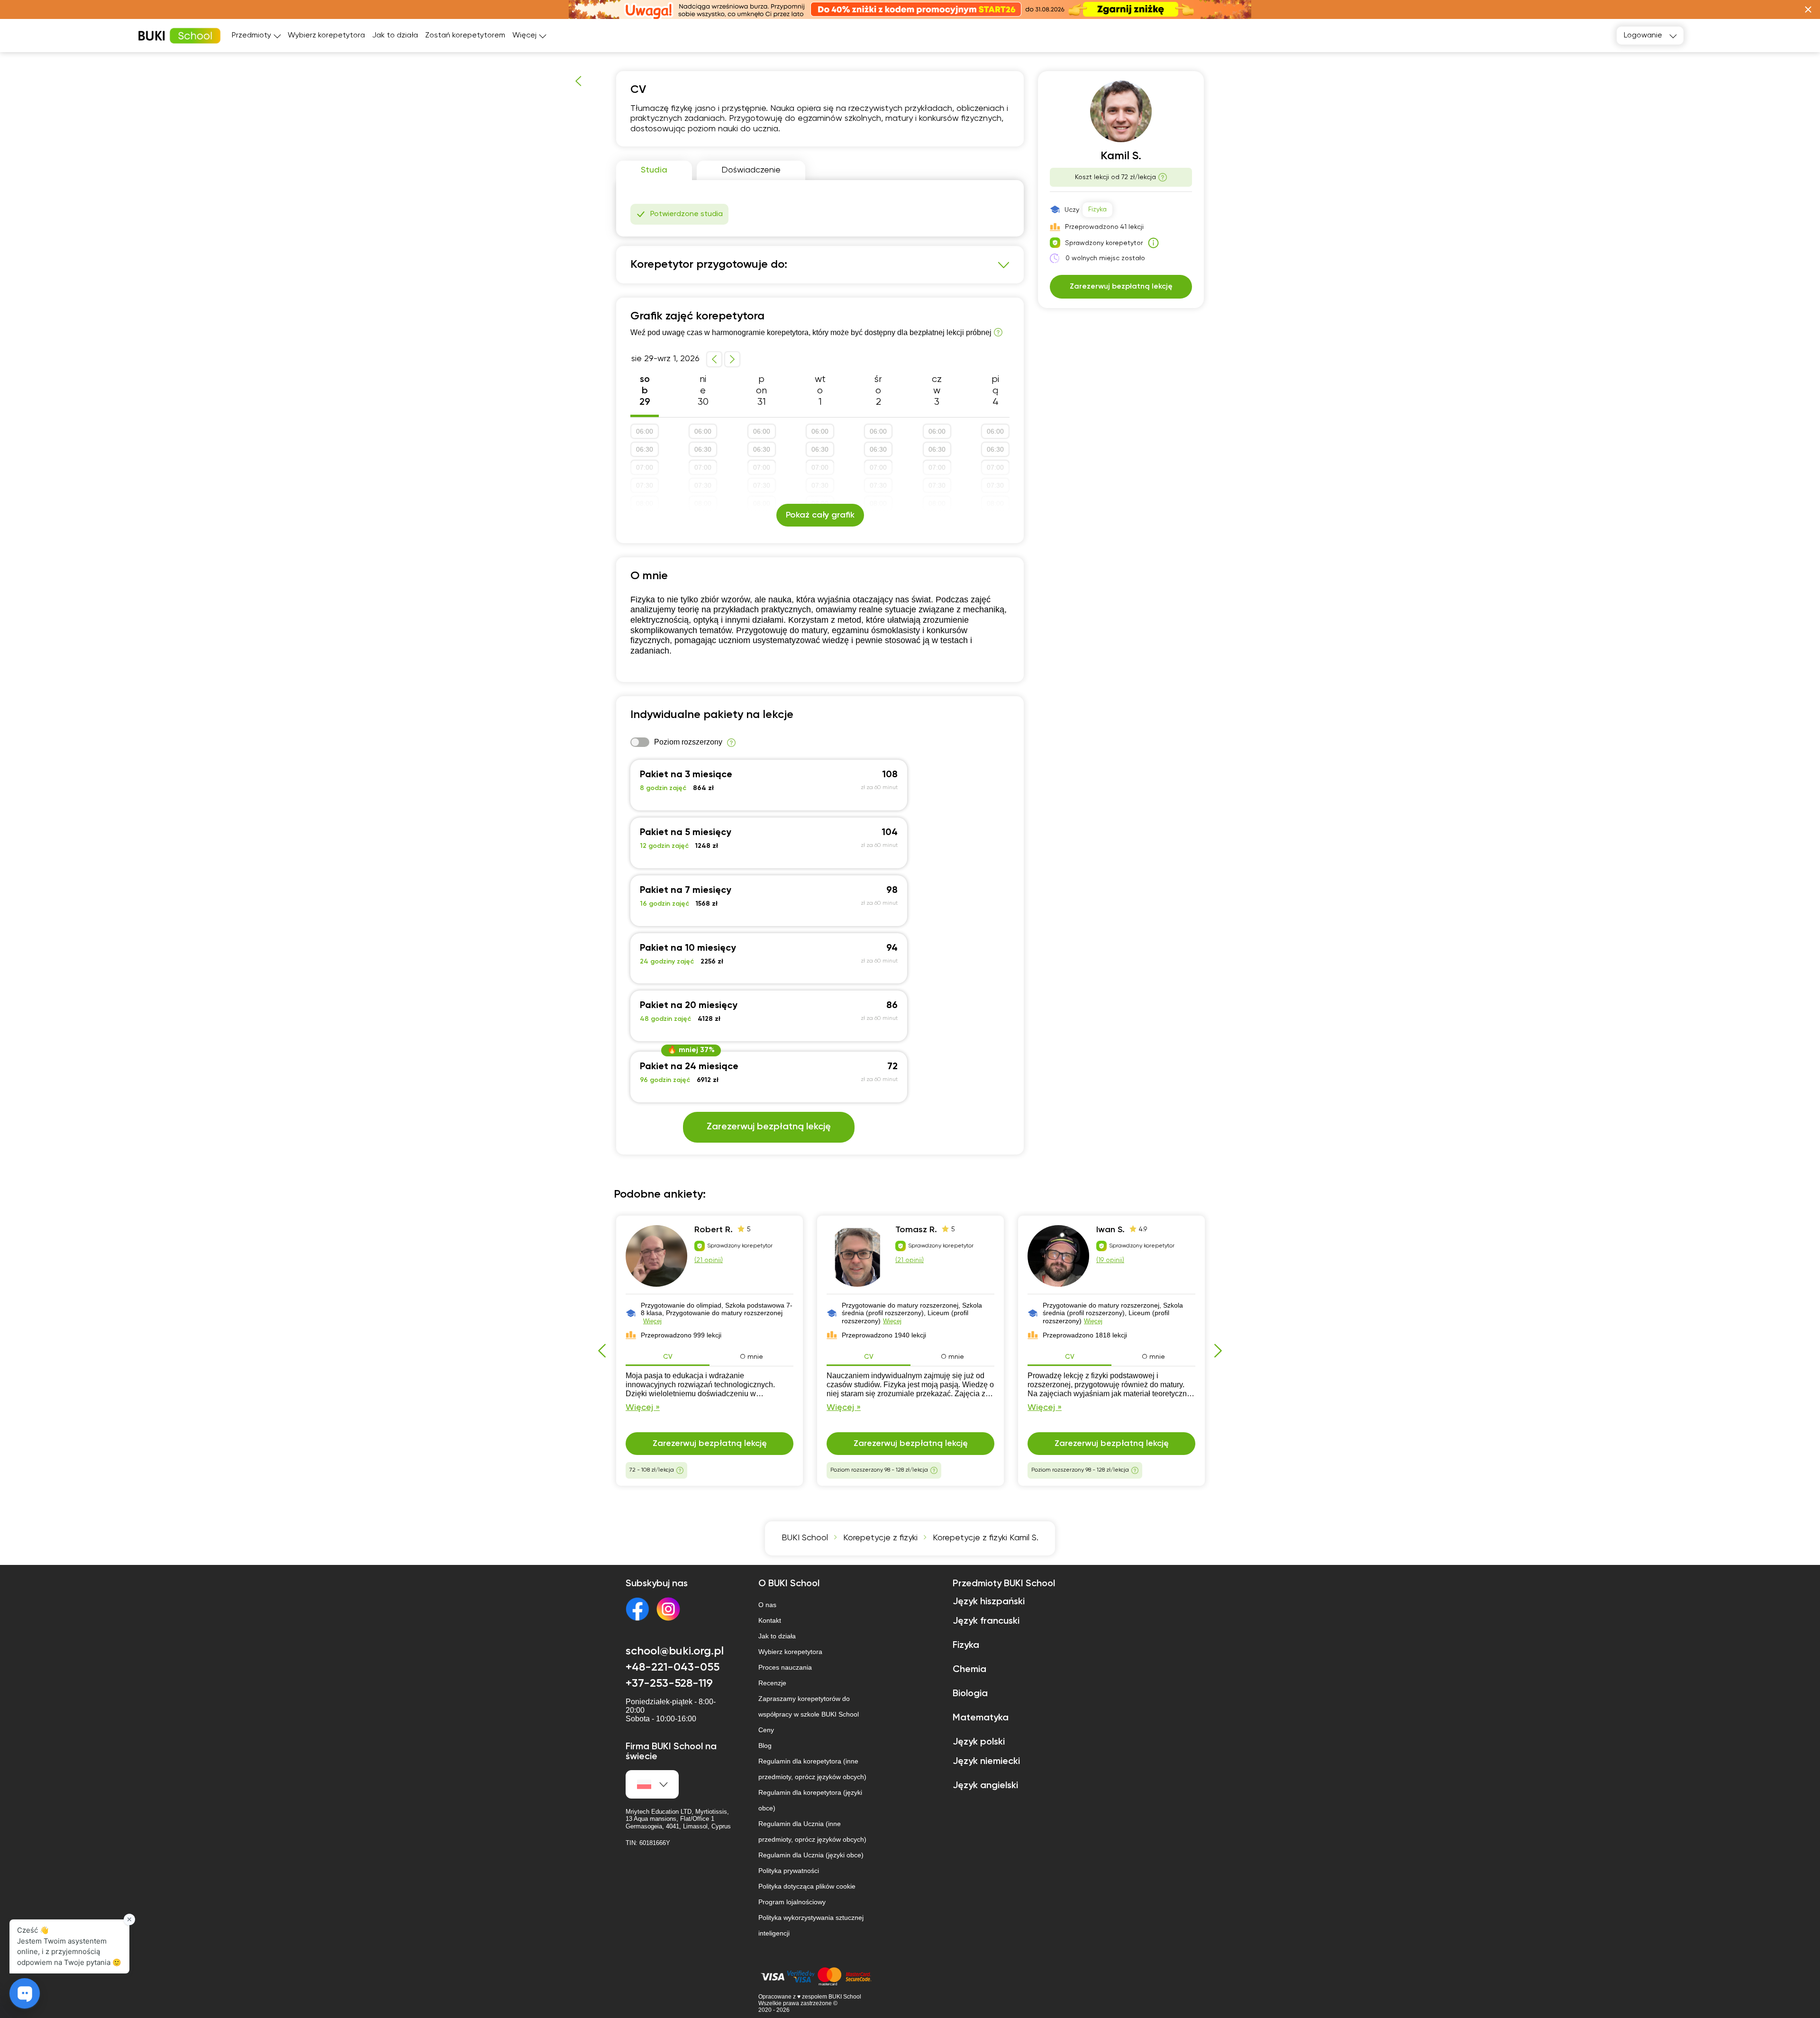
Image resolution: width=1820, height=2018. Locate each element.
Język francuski (986, 1621)
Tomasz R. (916, 1230)
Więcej (652, 1321)
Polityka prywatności (789, 1871)
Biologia (970, 1694)
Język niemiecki (986, 1762)
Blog (765, 1745)
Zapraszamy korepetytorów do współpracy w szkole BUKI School (809, 1706)
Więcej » (643, 1408)
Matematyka (981, 1718)
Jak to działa (395, 36)
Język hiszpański (989, 1602)
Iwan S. (1110, 1230)
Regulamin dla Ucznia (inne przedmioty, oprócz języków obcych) (812, 1832)
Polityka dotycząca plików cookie (807, 1886)
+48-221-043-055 (673, 1667)
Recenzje (772, 1683)
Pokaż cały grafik (820, 515)
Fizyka (1097, 209)
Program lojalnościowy (792, 1902)
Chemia (969, 1670)
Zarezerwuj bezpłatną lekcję (769, 1127)
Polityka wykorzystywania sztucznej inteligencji (811, 1925)
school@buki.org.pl (675, 1651)
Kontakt (770, 1620)
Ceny (766, 1730)
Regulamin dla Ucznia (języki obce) (811, 1855)
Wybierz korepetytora (326, 36)
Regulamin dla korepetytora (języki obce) (810, 1800)
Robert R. (714, 1230)
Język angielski (985, 1786)
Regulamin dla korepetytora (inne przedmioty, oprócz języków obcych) (812, 1769)
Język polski (979, 1742)
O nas (767, 1605)
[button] (1808, 9)
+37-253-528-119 (669, 1683)
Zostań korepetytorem (465, 36)
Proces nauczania (785, 1667)
